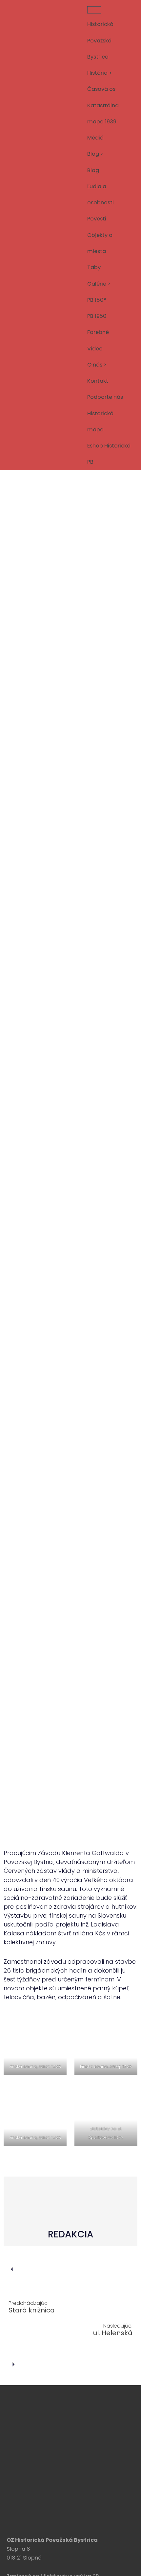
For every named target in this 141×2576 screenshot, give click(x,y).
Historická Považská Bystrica (100, 40)
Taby (94, 267)
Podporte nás (105, 397)
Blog (93, 170)
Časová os (101, 89)
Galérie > (99, 284)
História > (100, 73)
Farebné (98, 332)
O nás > (97, 365)
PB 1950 (97, 316)
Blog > (95, 154)
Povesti (97, 219)
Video (95, 349)
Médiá (95, 138)
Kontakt (98, 381)
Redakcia (34, 1799)
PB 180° (97, 300)
